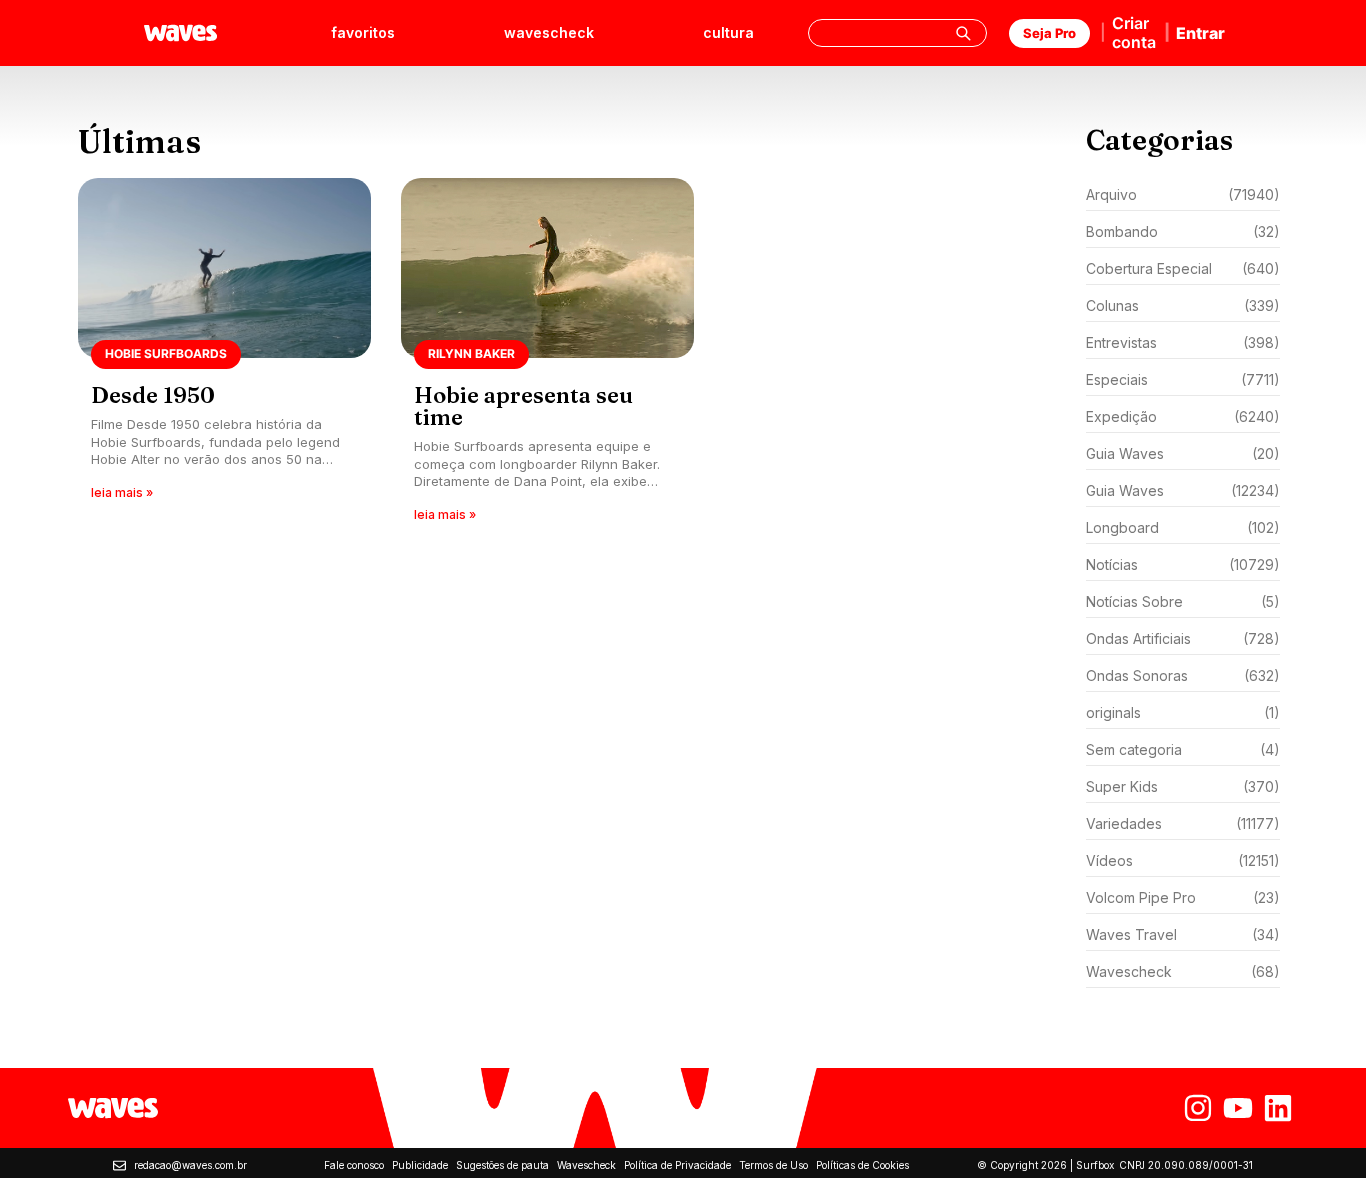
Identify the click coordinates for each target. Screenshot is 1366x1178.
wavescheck (549, 32)
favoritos (363, 32)
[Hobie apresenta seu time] (547, 356)
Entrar (1200, 33)
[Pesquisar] (963, 33)
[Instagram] (1198, 1108)
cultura (728, 32)
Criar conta (1134, 32)
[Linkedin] (1278, 1108)
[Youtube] (1238, 1108)
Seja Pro (1049, 33)
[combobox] (897, 33)
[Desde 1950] (224, 356)
